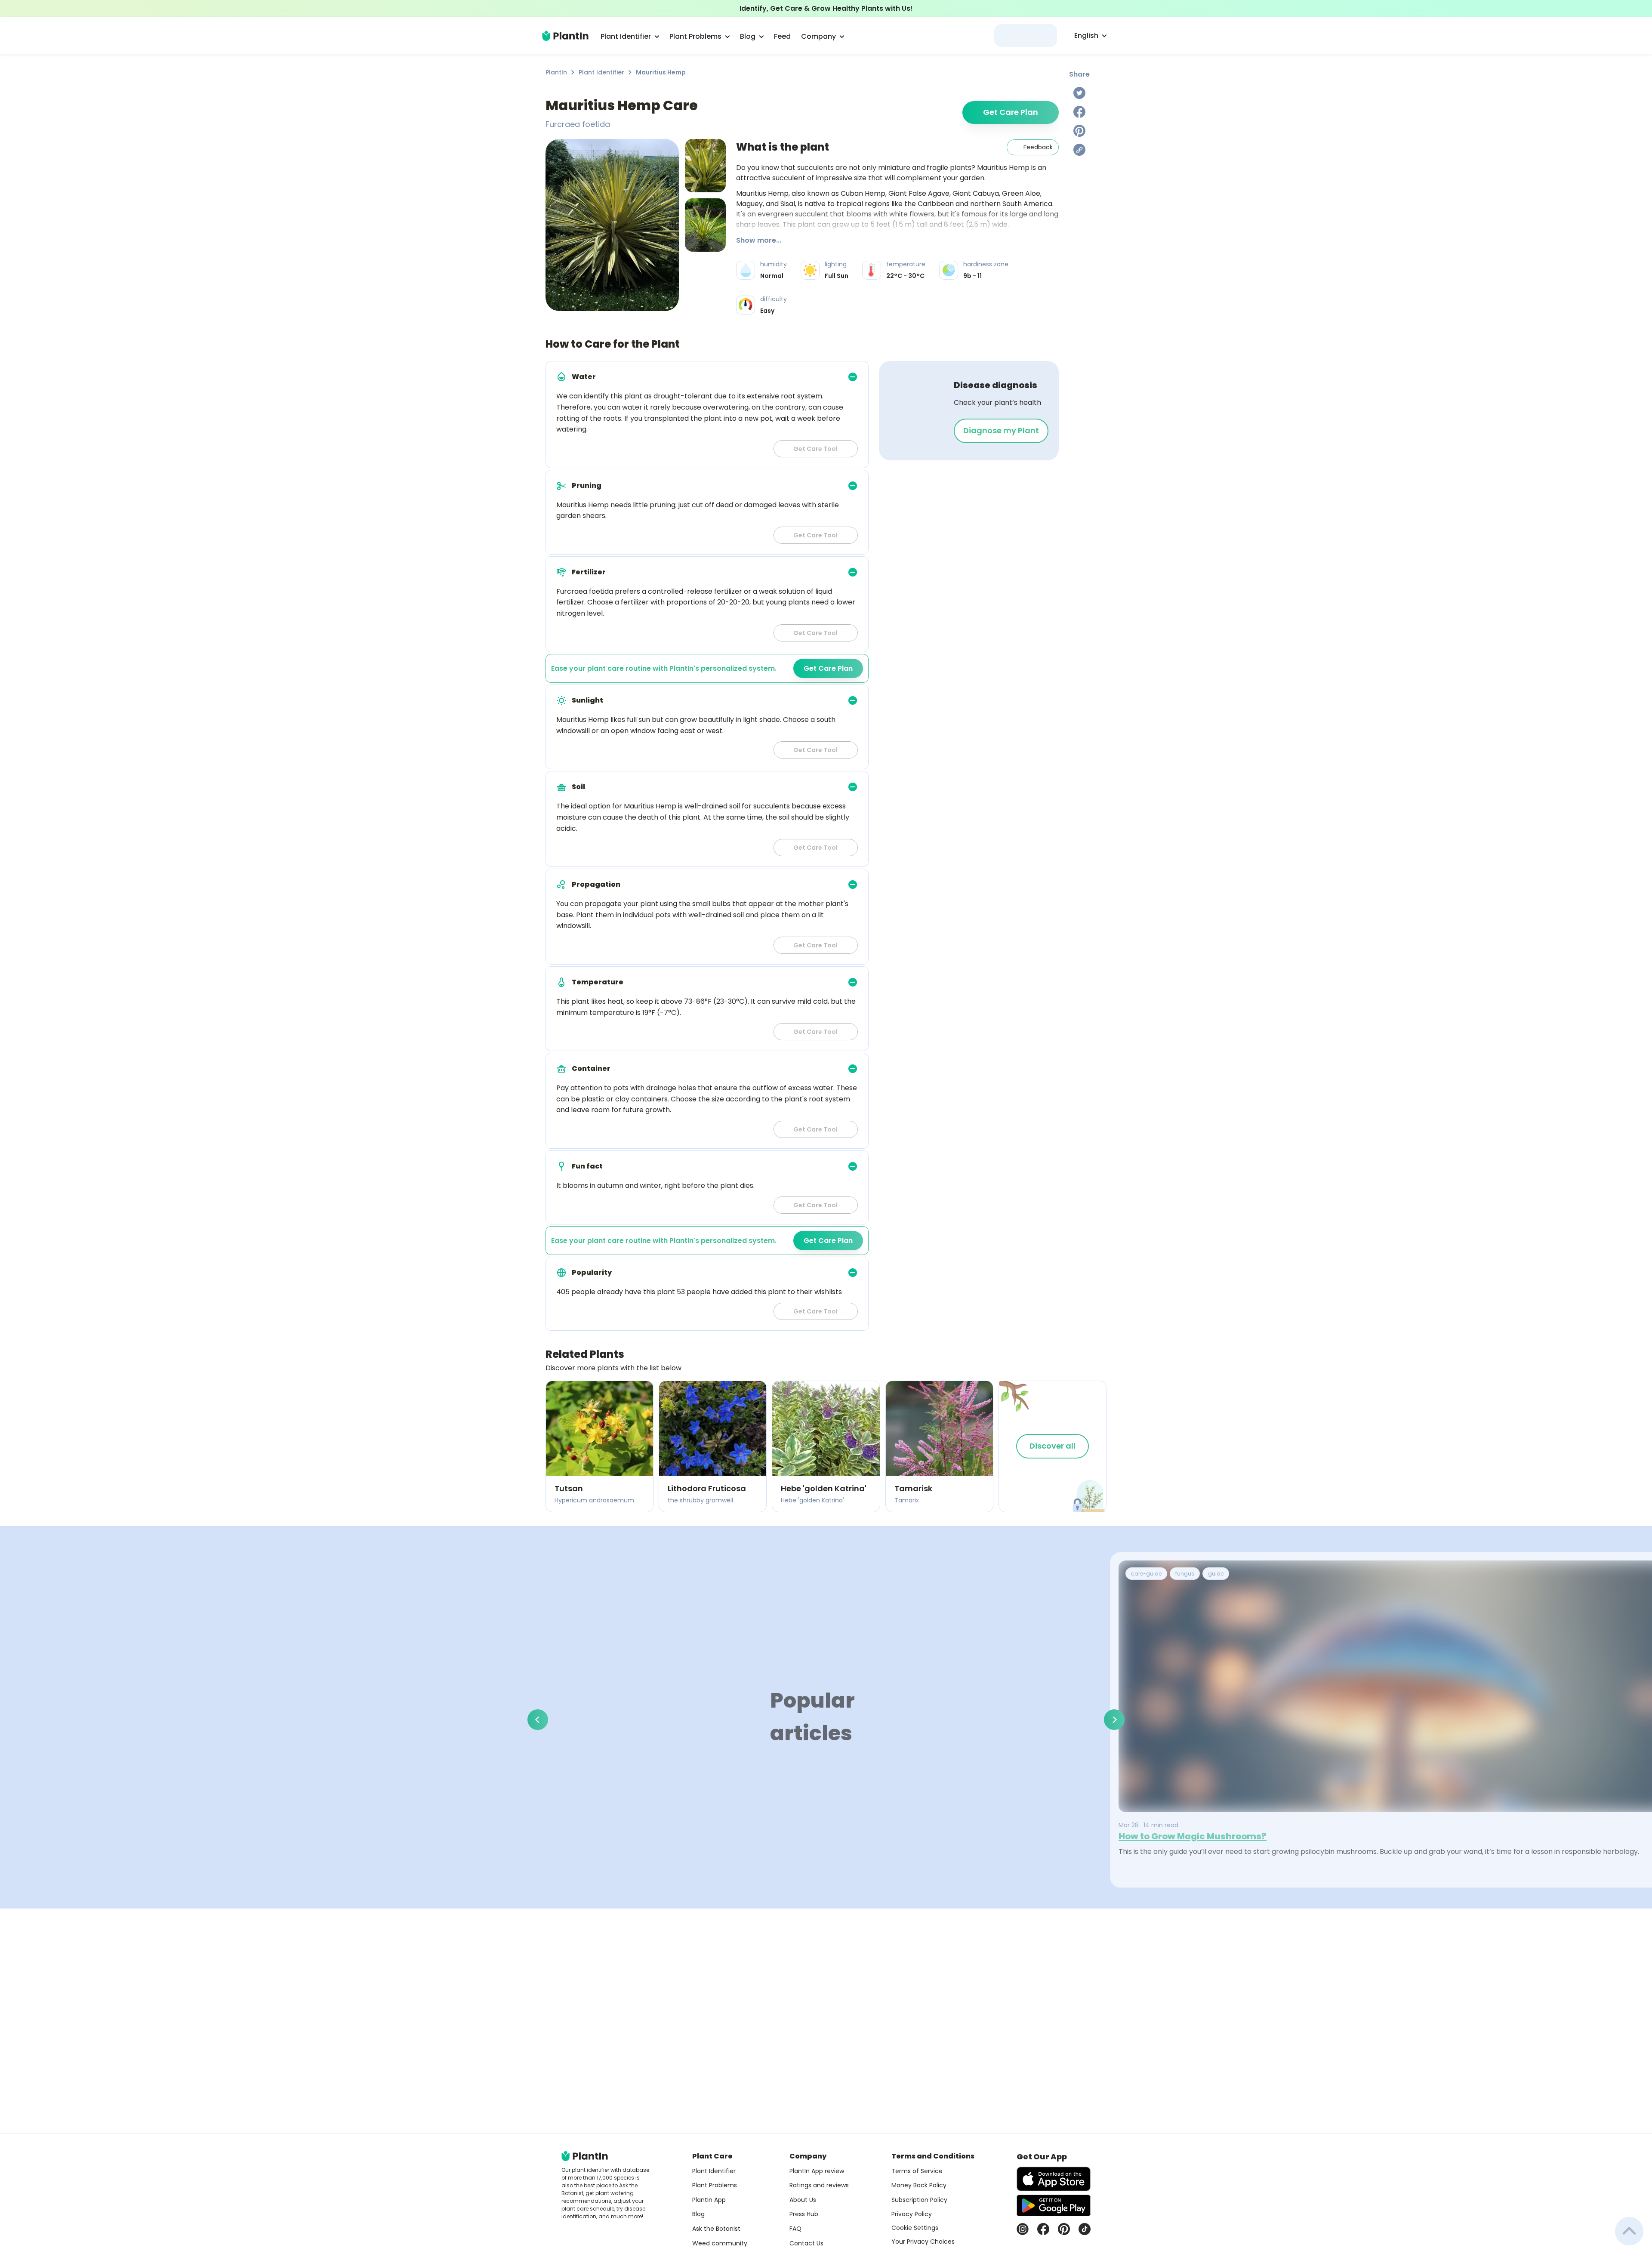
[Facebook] (1079, 112)
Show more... (759, 240)
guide (1216, 1574)
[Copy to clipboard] (1079, 150)
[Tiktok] (1085, 2229)
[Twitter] (1079, 93)
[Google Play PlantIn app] (1054, 2205)
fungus (1185, 1574)
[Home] (565, 36)
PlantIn (556, 72)
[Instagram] (1023, 2229)
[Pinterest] (1079, 131)
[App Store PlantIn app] (1054, 2179)
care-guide (1146, 1574)
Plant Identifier (601, 72)
